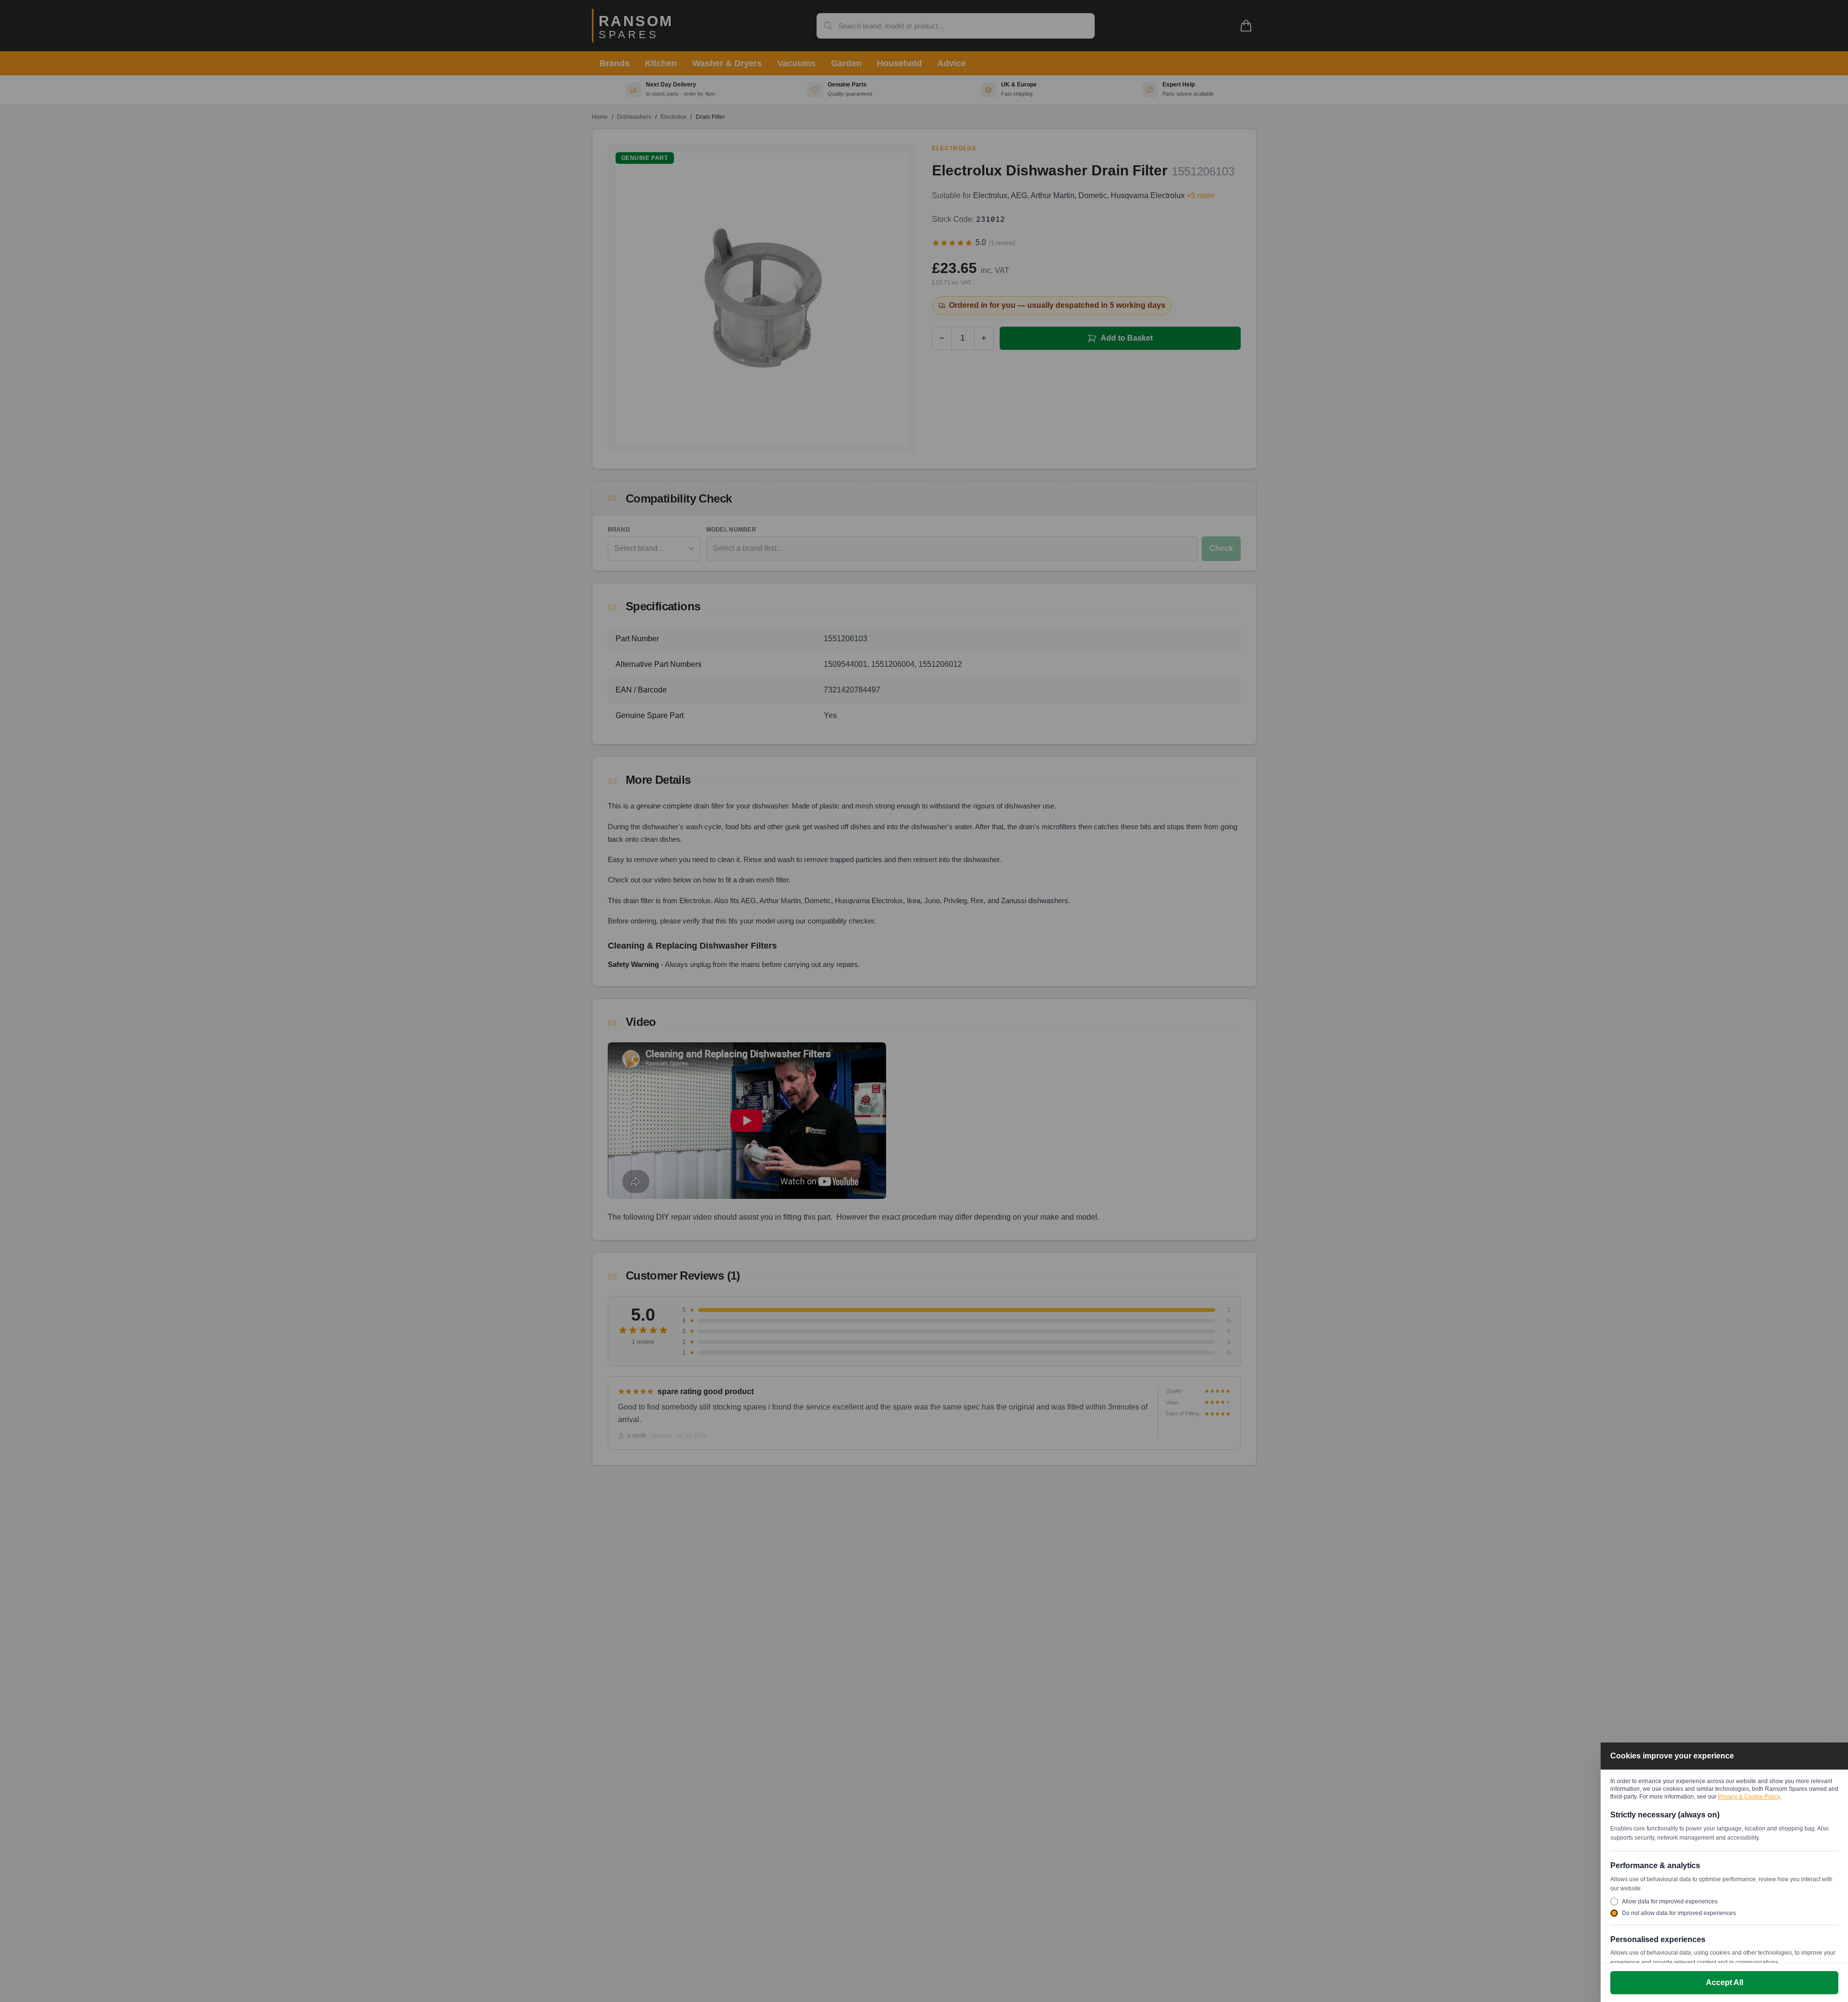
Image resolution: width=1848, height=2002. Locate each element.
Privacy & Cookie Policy (1749, 1797)
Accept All (1725, 1982)
